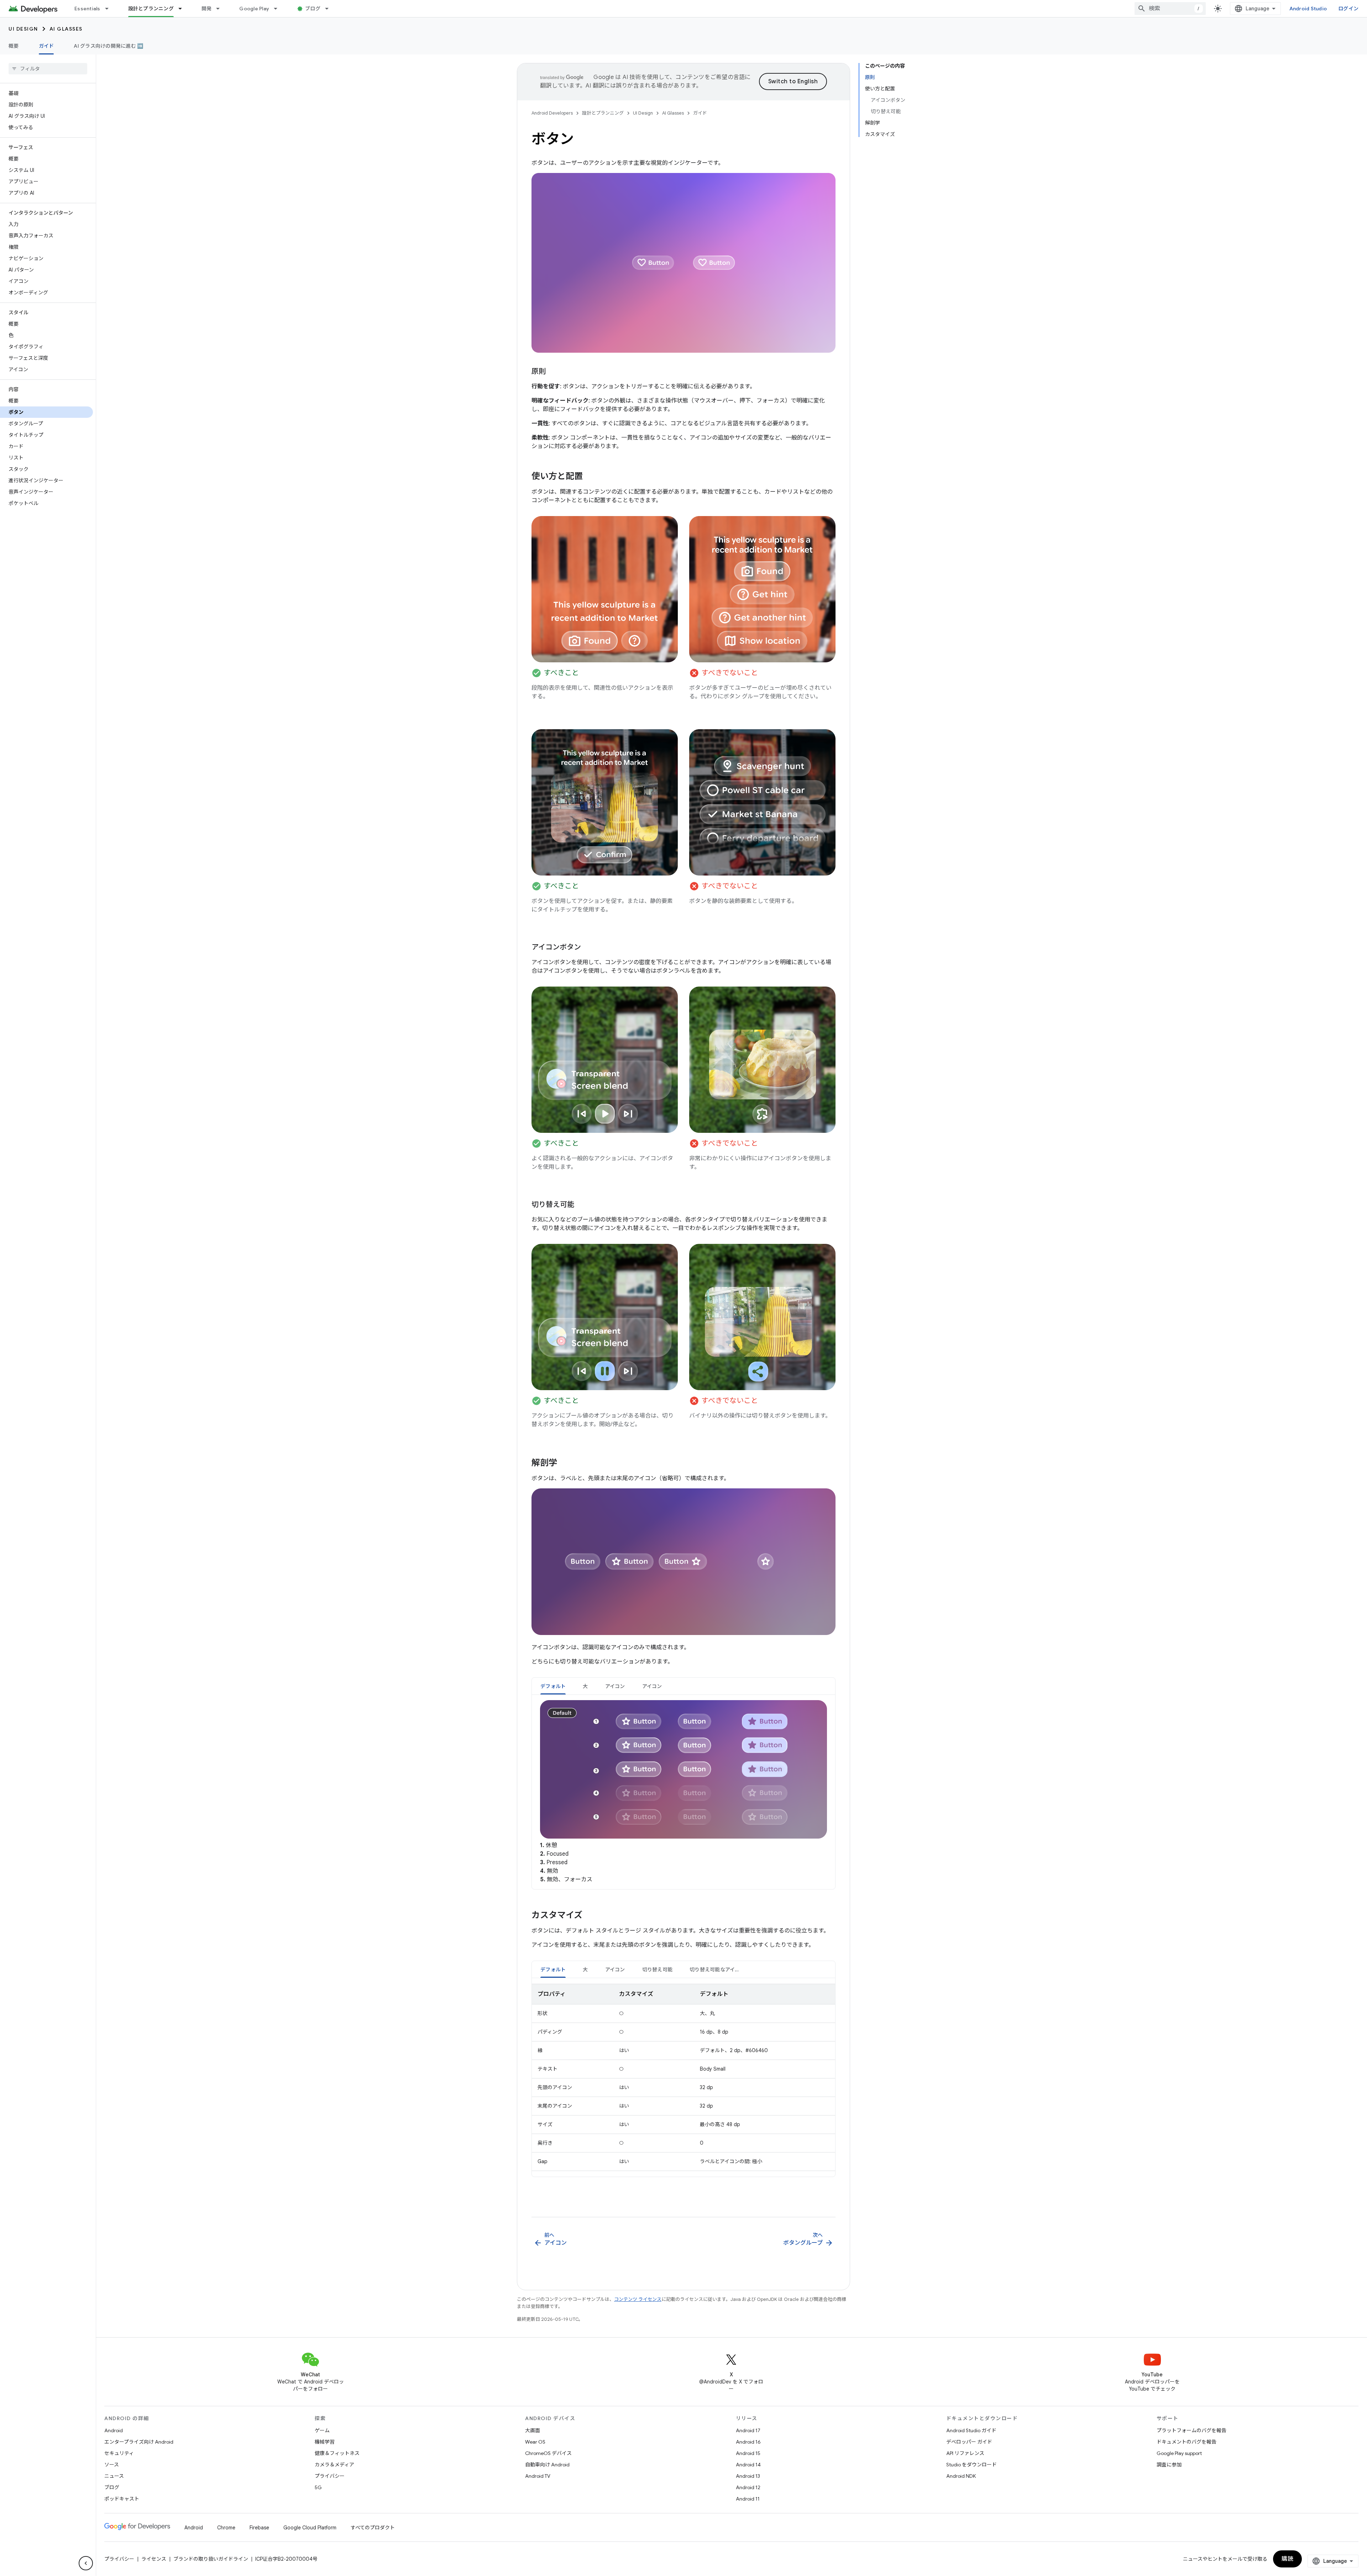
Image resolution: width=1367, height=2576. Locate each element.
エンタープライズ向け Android (139, 2442)
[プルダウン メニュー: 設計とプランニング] (183, 9)
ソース (112, 2465)
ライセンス (154, 2559)
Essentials (87, 9)
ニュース (114, 2476)
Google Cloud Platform (310, 2528)
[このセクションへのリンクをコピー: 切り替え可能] (581, 1205)
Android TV (538, 2476)
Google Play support (1179, 2453)
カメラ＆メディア (334, 2465)
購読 (1287, 2559)
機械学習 (325, 2442)
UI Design (23, 29)
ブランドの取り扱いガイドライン (211, 2559)
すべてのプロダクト (373, 2528)
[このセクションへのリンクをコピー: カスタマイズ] (590, 1916)
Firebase (259, 2528)
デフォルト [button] (553, 1686)
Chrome (226, 2528)
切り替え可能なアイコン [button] (717, 1970)
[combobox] (1170, 9)
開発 (207, 9)
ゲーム (322, 2430)
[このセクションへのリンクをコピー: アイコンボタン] (588, 947)
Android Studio (1308, 9)
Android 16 (748, 2442)
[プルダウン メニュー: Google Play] (279, 9)
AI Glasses (66, 29)
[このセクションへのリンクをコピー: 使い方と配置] (590, 477)
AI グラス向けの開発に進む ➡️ (108, 46)
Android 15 (748, 2453)
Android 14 (748, 2465)
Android (114, 2430)
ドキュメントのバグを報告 (1187, 2442)
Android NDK (961, 2476)
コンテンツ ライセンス (638, 2299)
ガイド (46, 46)
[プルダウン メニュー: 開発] (221, 9)
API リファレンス (965, 2453)
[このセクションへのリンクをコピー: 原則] (553, 372)
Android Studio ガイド (971, 2430)
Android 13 (748, 2476)
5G (318, 2487)
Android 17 (748, 2430)
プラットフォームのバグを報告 (1191, 2430)
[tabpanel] (683, 1792)
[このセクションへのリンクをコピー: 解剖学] (564, 1463)
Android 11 (748, 2499)
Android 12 (748, 2487)
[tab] (553, 1686)
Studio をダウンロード (971, 2465)
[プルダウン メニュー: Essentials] (110, 9)
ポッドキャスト (122, 2499)
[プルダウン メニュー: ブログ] (330, 9)
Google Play (254, 9)
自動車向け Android (547, 2465)
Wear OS (535, 2442)
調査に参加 (1169, 2465)
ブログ (313, 9)
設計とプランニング (151, 9)
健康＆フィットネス (337, 2453)
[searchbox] (48, 69)
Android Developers (552, 113)
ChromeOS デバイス (548, 2453)
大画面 (533, 2430)
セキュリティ (119, 2453)
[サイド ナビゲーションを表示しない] (86, 2563)
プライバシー (330, 2476)
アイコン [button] (615, 1686)
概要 (14, 46)
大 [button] (585, 1686)
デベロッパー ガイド (969, 2442)
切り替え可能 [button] (658, 1970)
